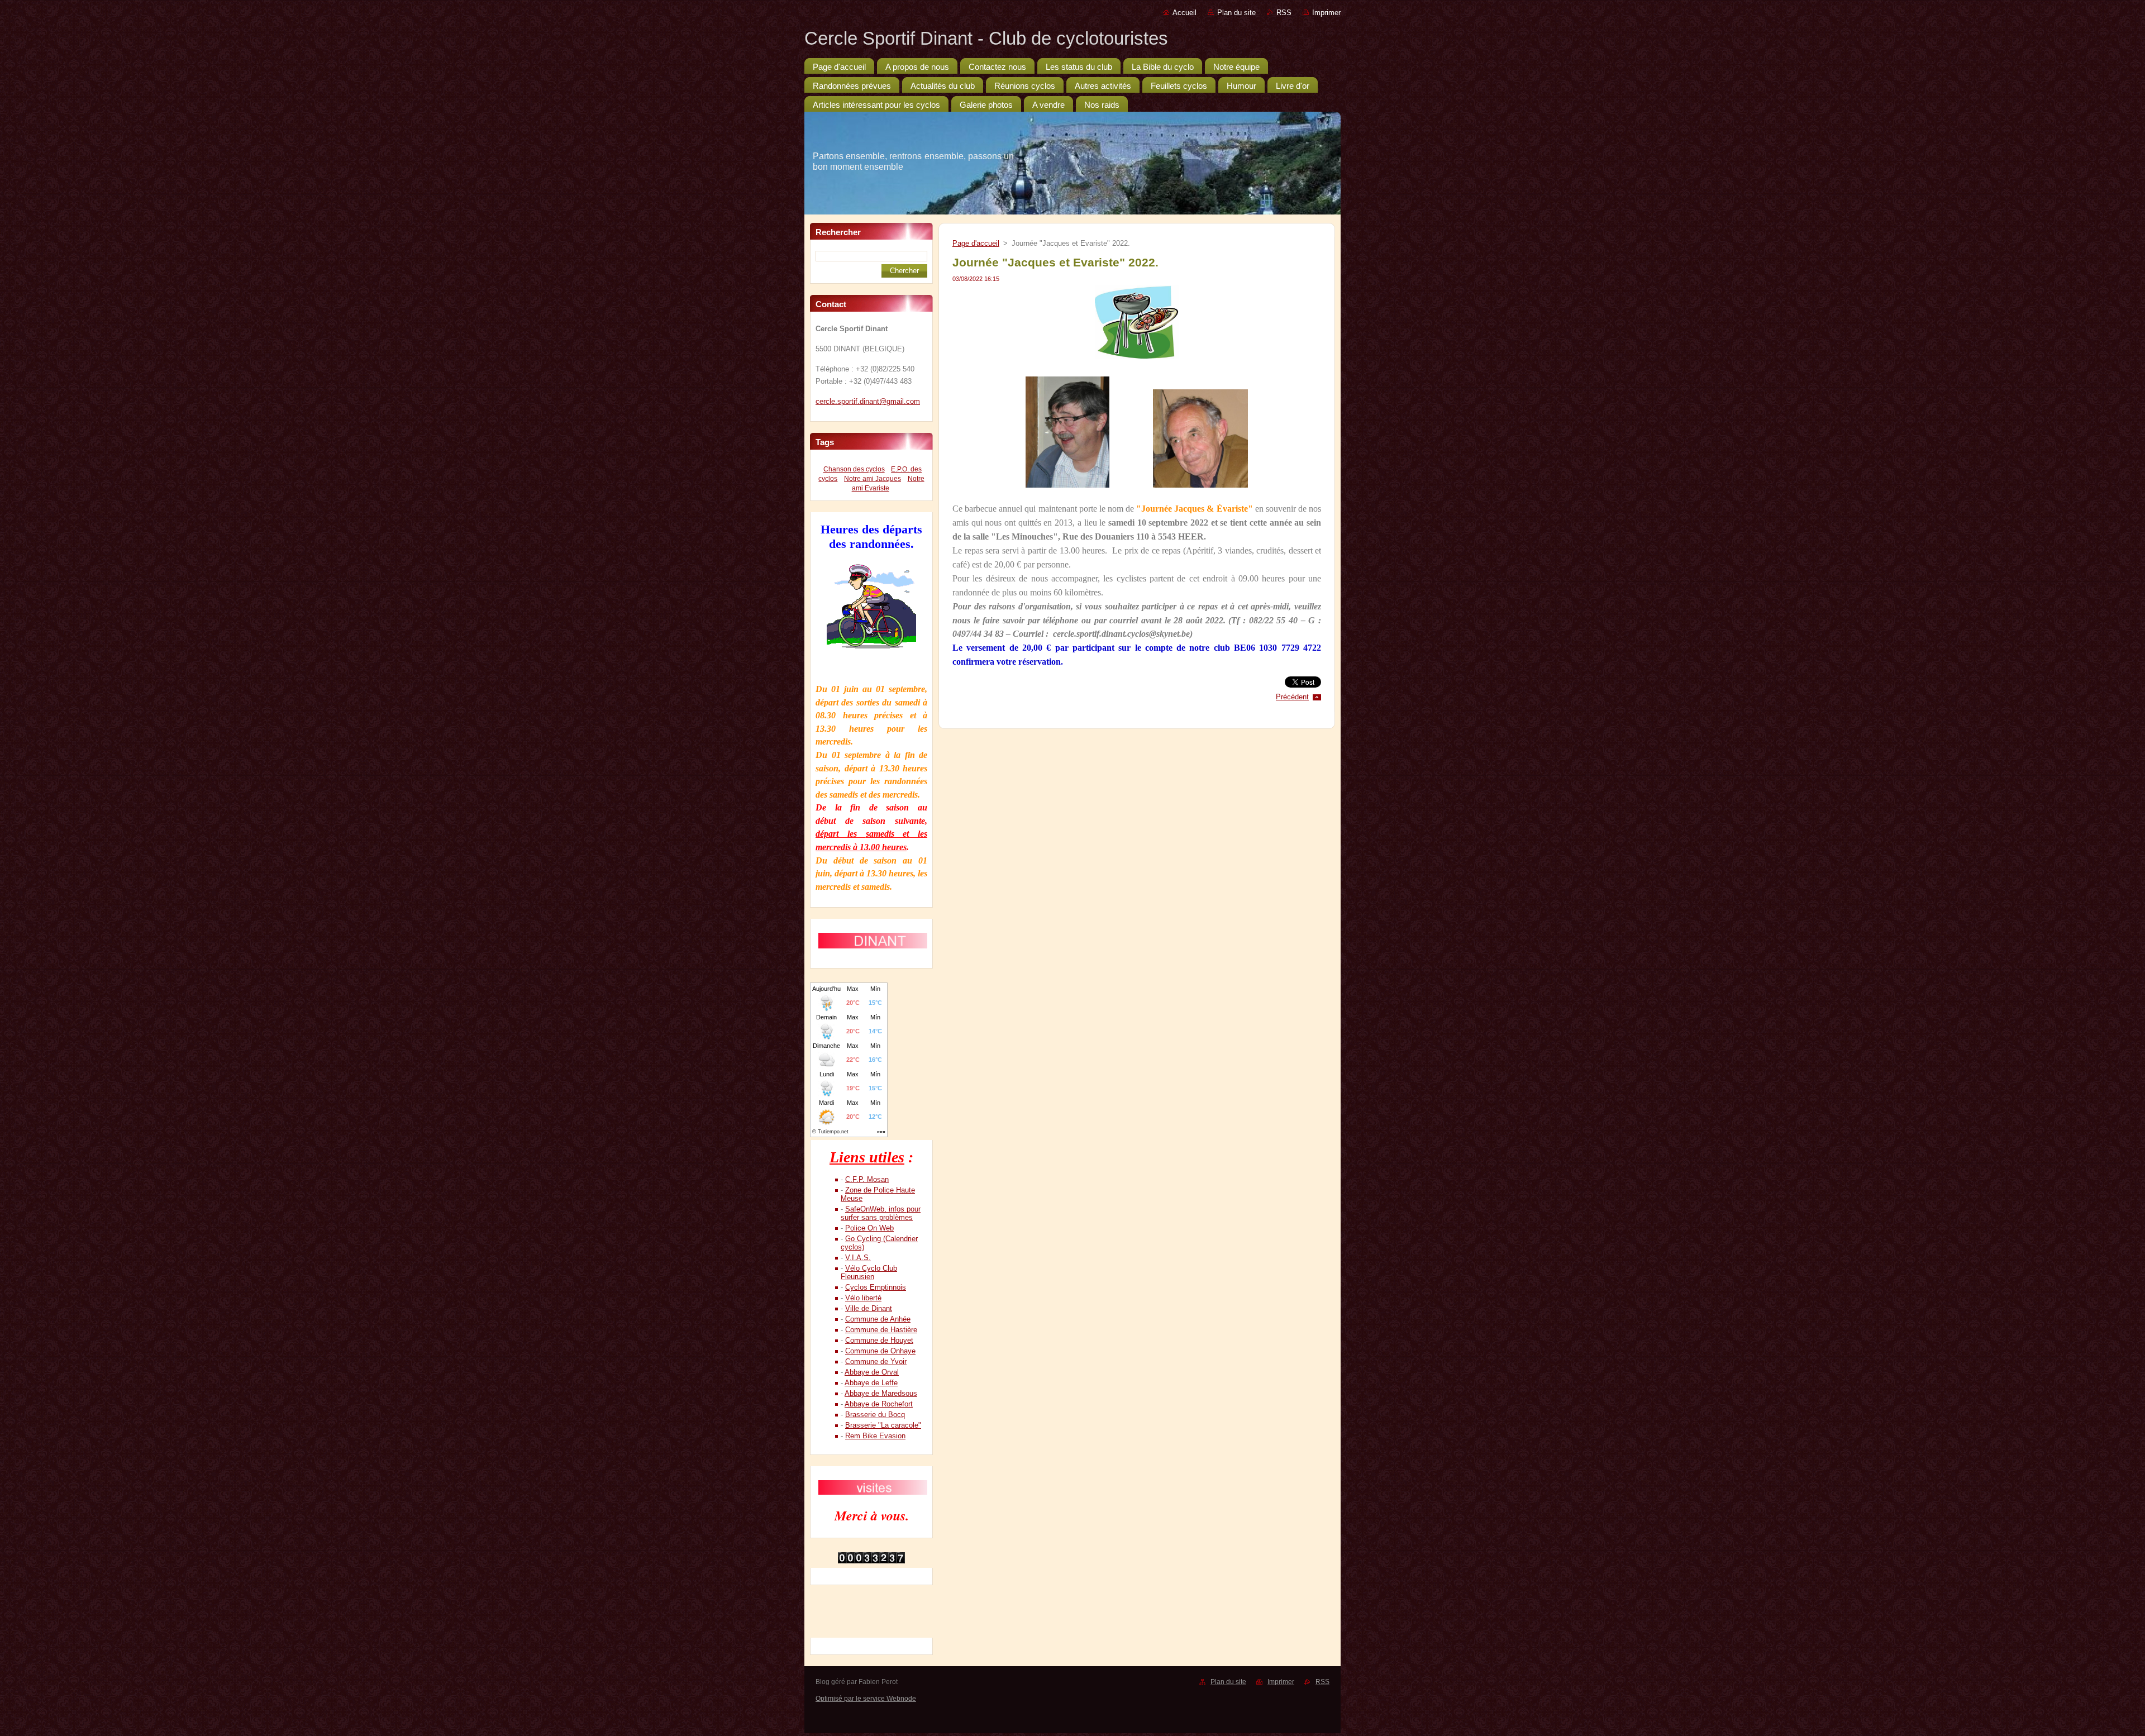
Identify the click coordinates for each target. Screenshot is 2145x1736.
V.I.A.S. (858, 1258)
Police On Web (869, 1228)
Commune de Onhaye (880, 1351)
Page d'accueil (976, 243)
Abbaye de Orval (872, 1372)
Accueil (1184, 13)
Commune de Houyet (879, 1340)
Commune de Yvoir (876, 1361)
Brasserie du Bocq (875, 1415)
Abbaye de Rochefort (879, 1404)
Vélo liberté (863, 1298)
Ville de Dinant (869, 1308)
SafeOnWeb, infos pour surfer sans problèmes (881, 1213)
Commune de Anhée (878, 1319)
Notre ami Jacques (873, 479)
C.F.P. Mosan (867, 1179)
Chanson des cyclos (854, 469)
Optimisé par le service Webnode (866, 1699)
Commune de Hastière (881, 1330)
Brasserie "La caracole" (883, 1425)
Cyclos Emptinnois (876, 1287)
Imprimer (1326, 13)
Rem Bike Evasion (875, 1436)
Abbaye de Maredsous (881, 1393)
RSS (1284, 13)
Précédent (1292, 697)
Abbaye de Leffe (871, 1383)
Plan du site (1236, 13)
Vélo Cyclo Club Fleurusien (869, 1272)
